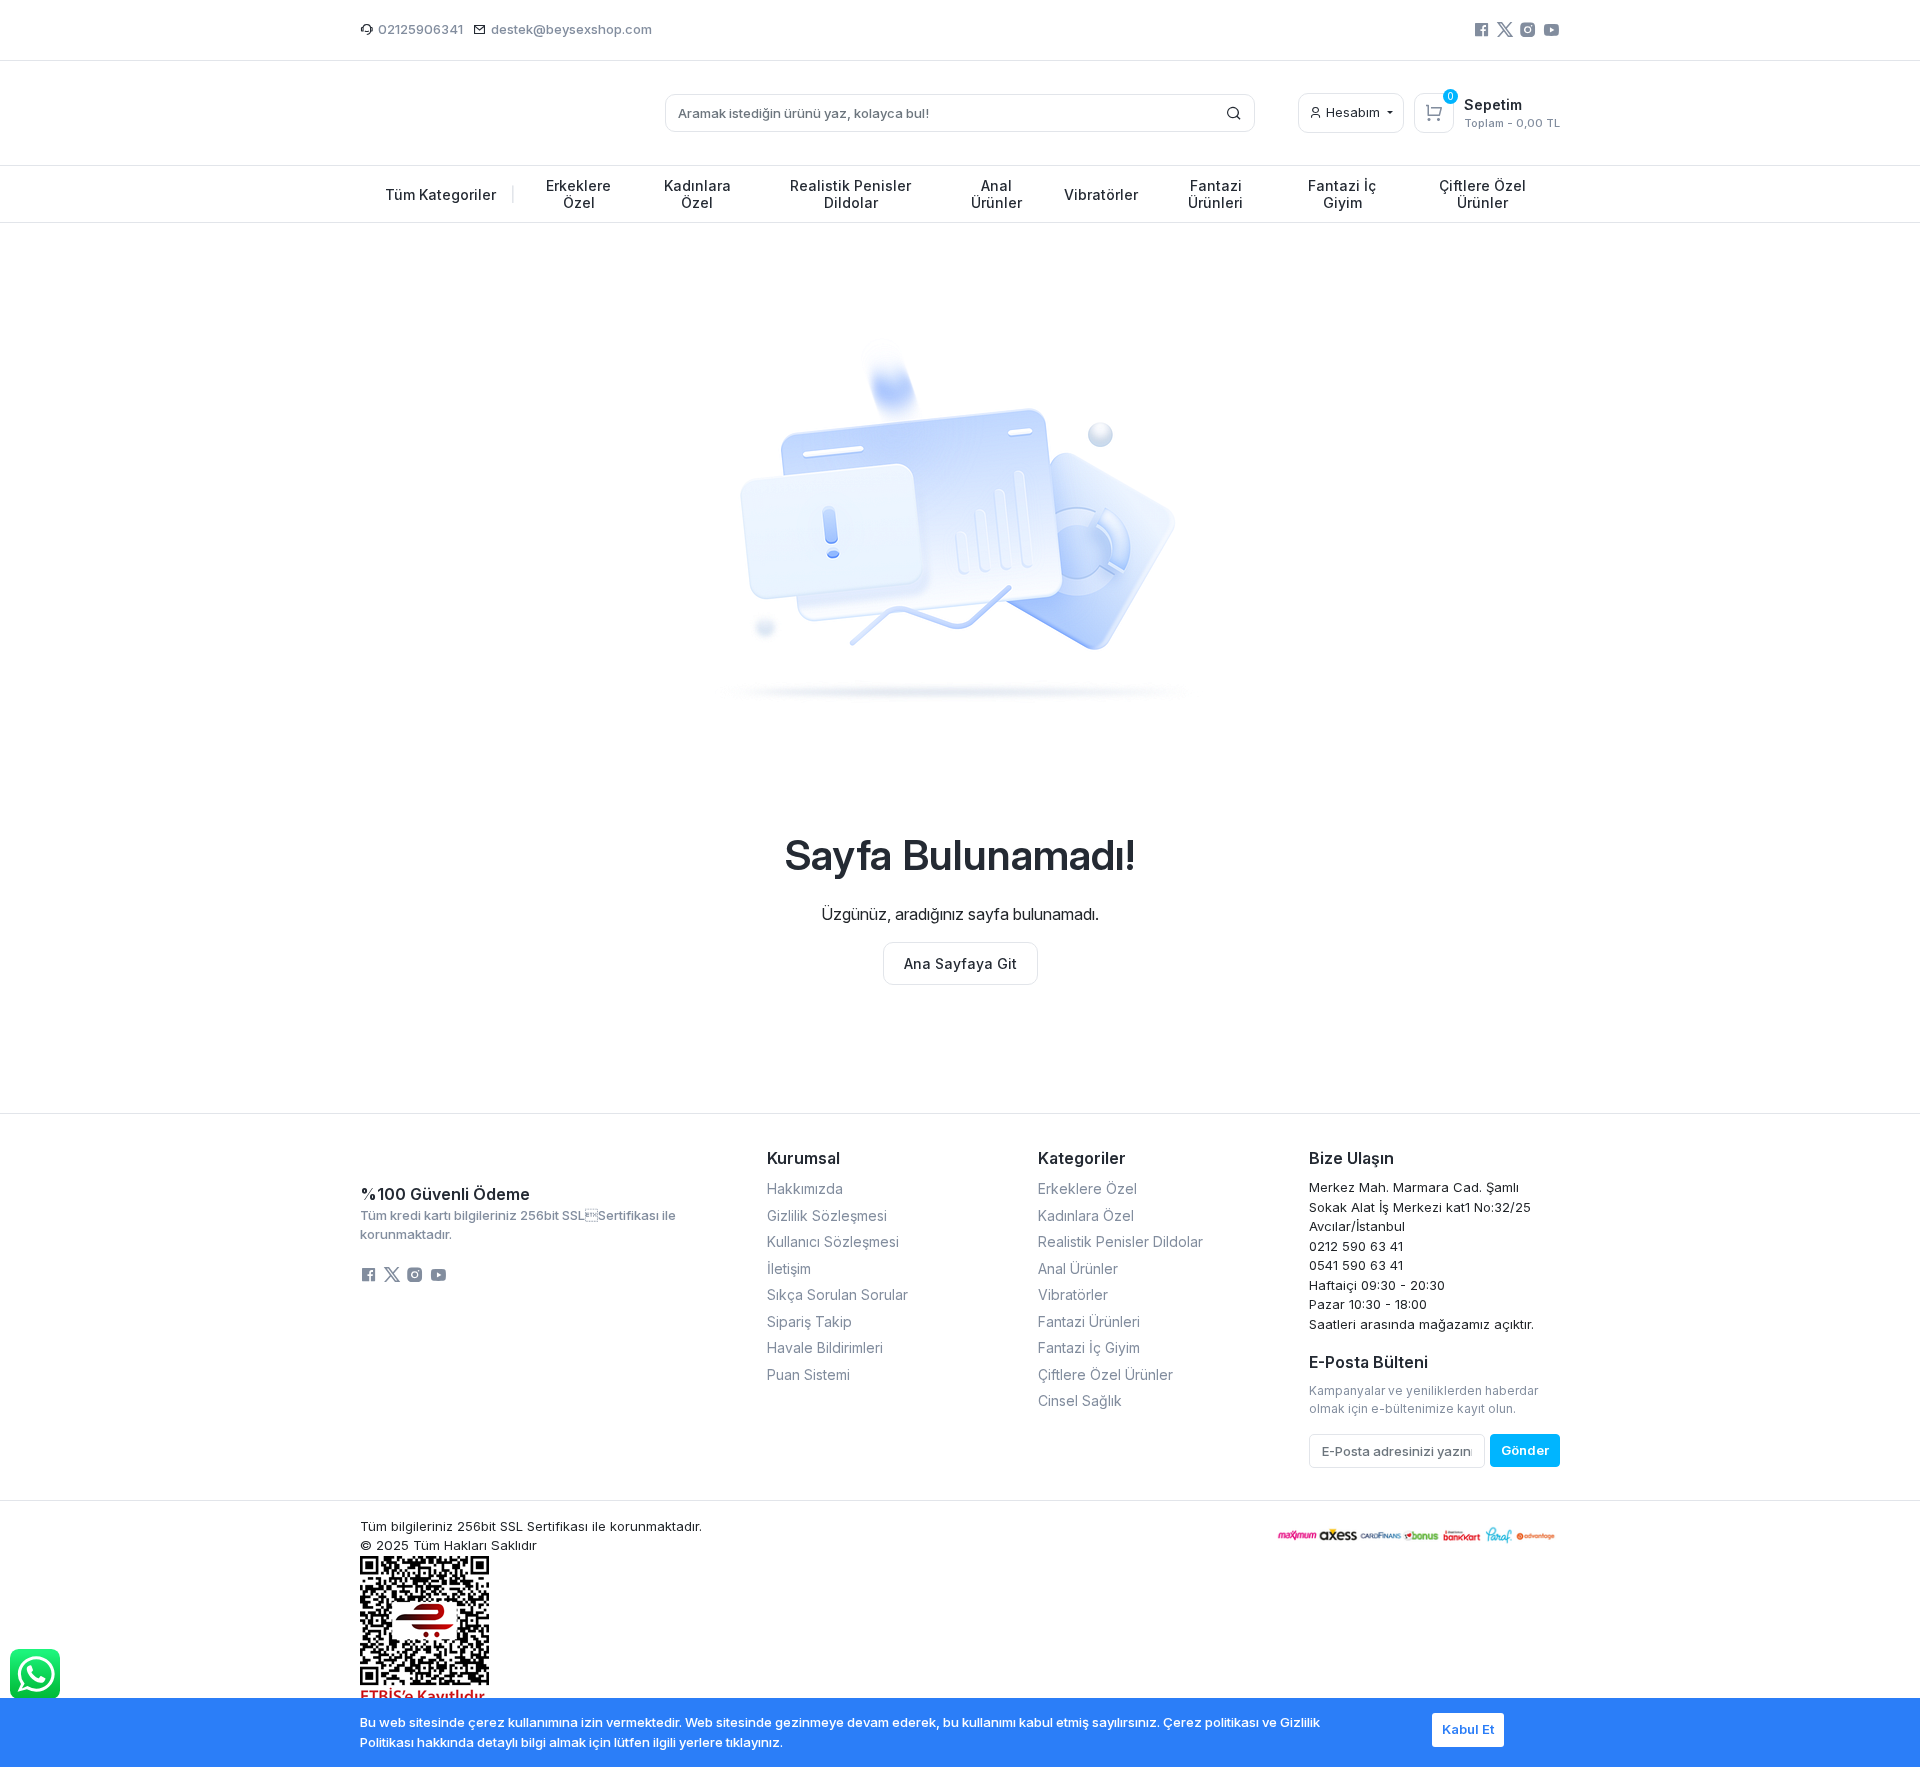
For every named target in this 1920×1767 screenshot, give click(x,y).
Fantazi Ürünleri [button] (1215, 194)
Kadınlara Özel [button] (697, 194)
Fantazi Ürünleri (1089, 1321)
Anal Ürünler (1078, 1268)
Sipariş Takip (809, 1321)
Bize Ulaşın (1351, 1158)
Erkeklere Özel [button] (578, 194)
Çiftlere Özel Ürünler (1105, 1374)
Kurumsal (803, 1158)
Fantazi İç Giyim (1089, 1347)
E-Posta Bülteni (1368, 1362)
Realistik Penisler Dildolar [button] (850, 194)
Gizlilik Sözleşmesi (827, 1215)
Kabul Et (1468, 1729)
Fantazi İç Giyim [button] (1342, 194)
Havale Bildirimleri (825, 1347)
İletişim (789, 1268)
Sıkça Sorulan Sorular (837, 1294)
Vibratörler (1073, 1294)
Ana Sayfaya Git (960, 963)
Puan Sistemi (808, 1374)
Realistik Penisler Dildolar (1120, 1241)
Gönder (1525, 1450)
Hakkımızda (805, 1188)
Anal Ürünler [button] (996, 194)
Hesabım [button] (1353, 112)
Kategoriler (1082, 1158)
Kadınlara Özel (1086, 1215)
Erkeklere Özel (1087, 1188)
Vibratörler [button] (1101, 194)
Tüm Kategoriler (450, 194)
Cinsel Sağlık (1080, 1400)
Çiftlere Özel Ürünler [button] (1482, 194)
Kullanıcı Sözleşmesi (833, 1241)
